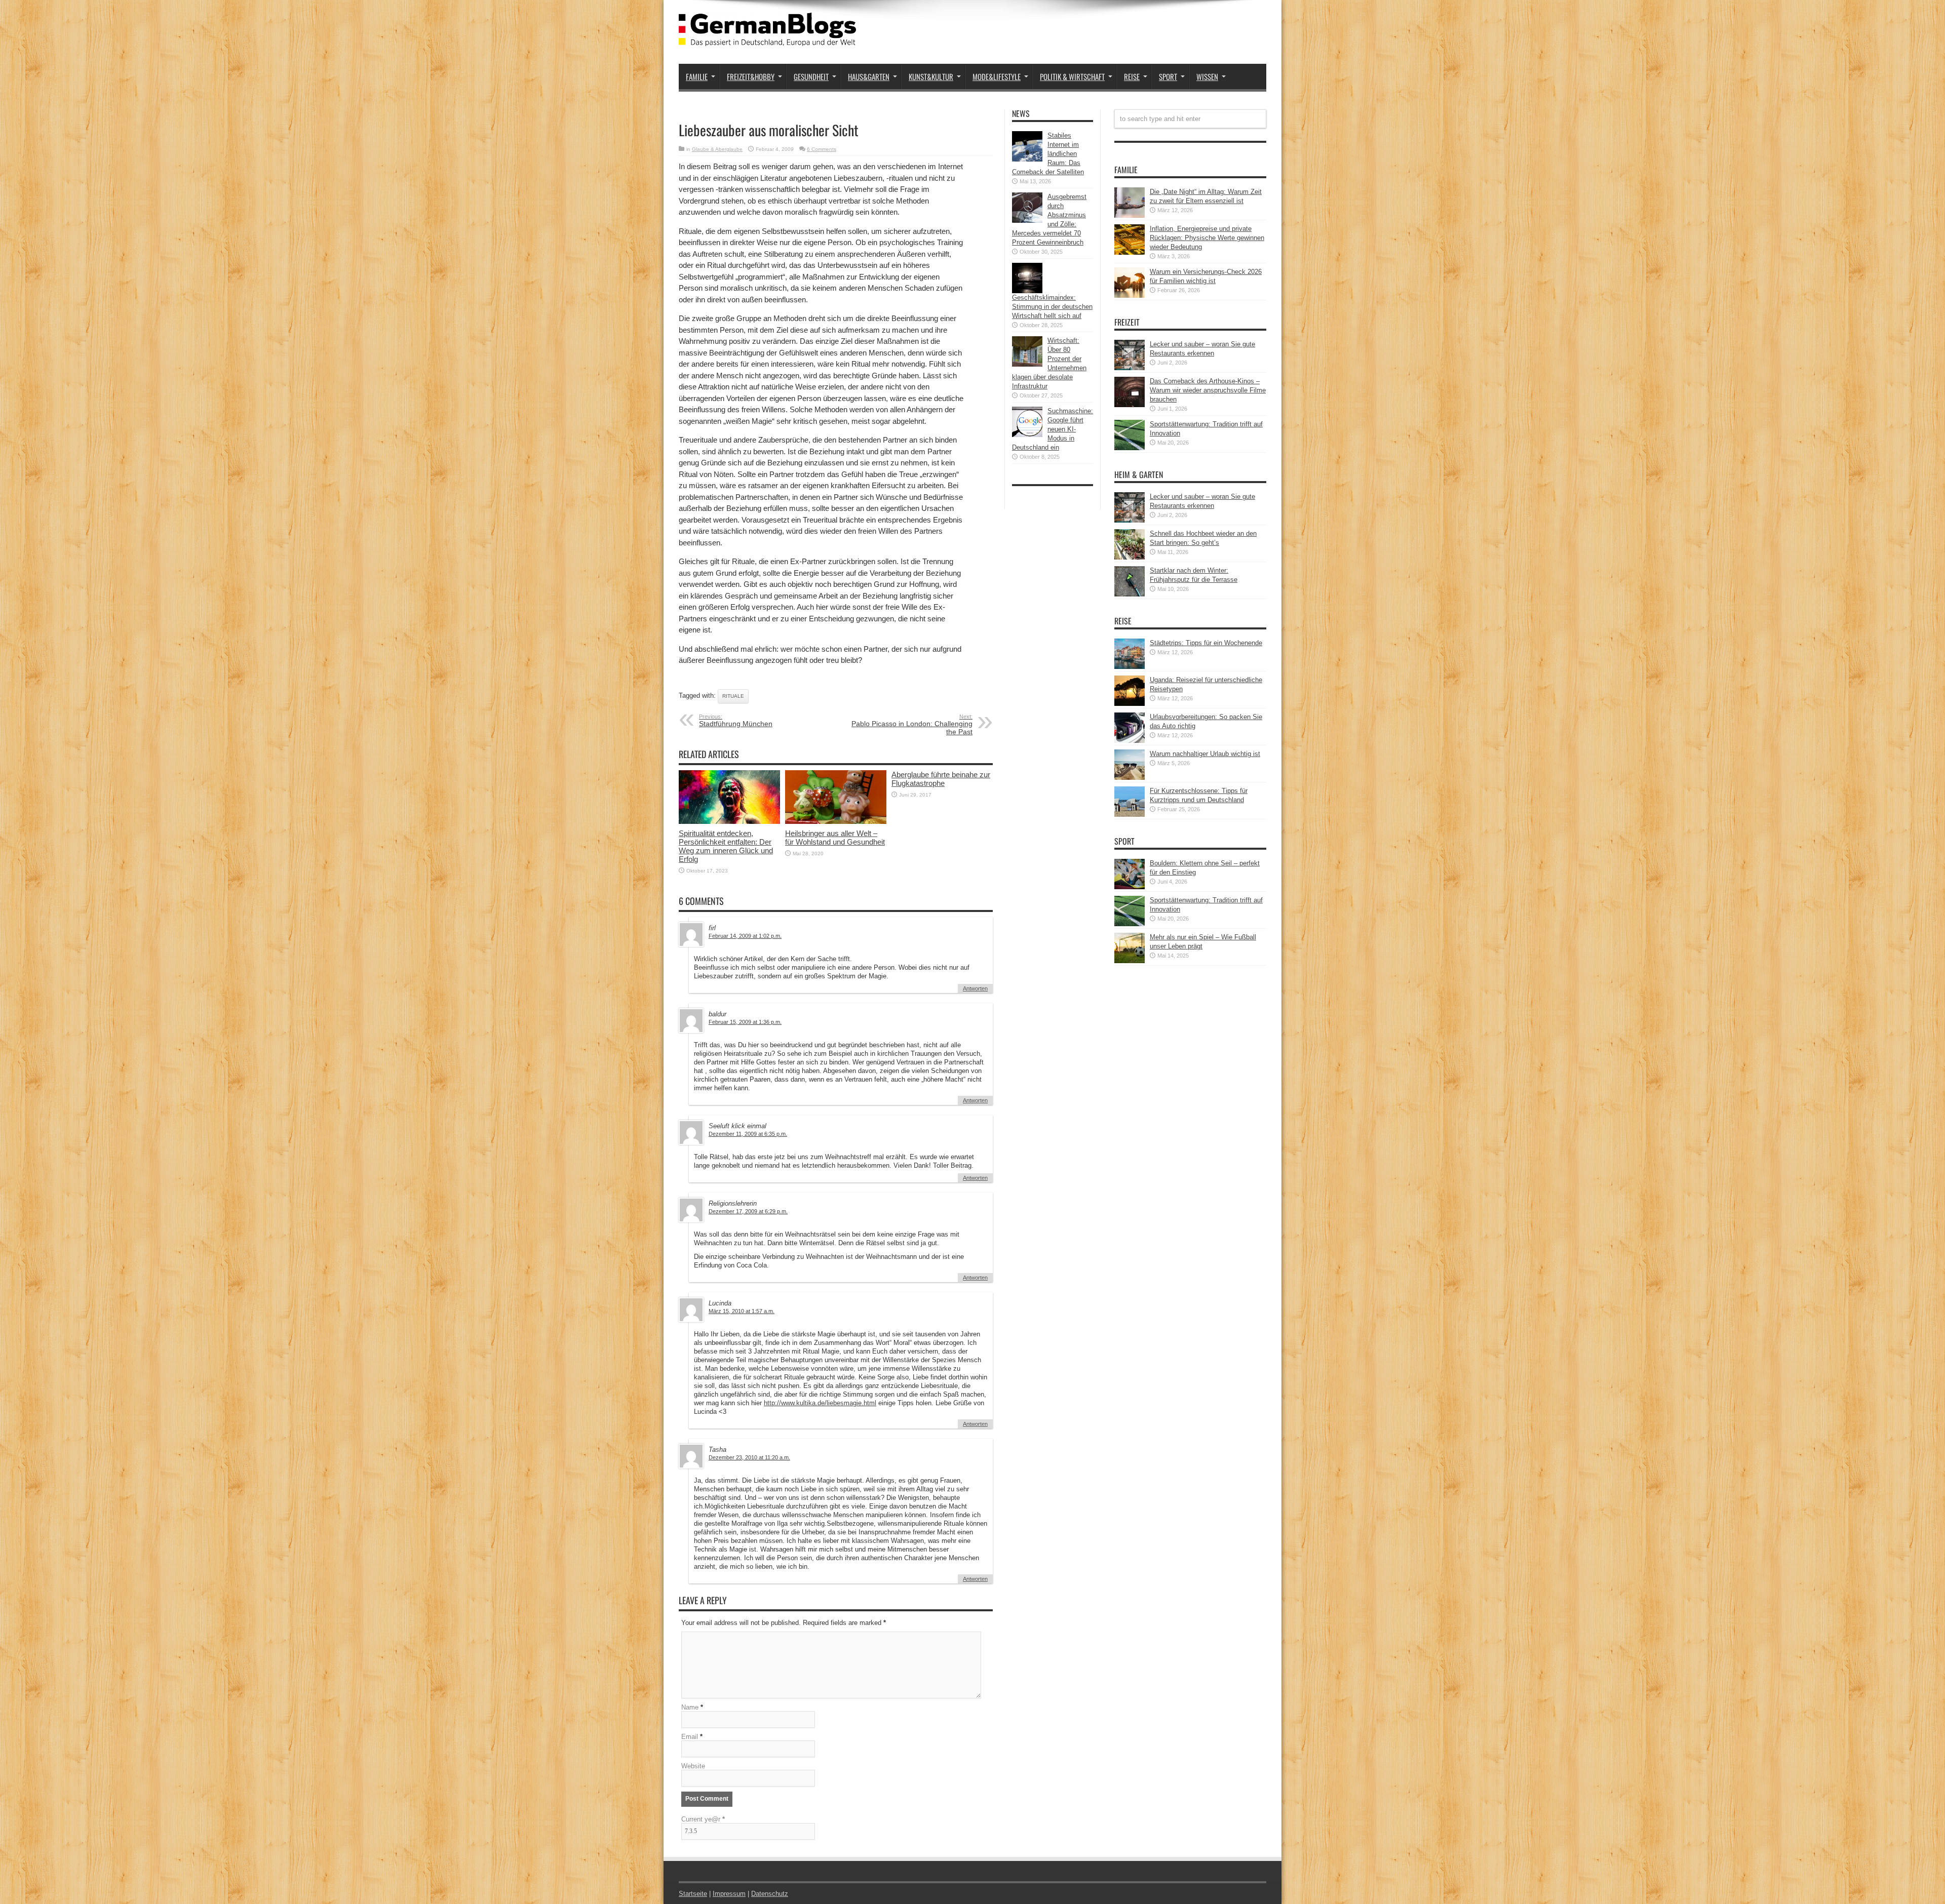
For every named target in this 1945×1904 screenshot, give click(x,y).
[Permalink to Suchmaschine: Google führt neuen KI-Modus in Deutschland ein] (1027, 435)
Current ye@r (703, 1819)
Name (690, 1707)
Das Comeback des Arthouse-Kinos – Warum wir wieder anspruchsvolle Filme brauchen (1208, 390)
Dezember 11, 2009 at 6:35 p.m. (748, 1134)
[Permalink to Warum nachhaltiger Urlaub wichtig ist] (1130, 778)
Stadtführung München (736, 721)
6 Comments (822, 149)
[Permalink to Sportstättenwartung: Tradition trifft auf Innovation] (1130, 448)
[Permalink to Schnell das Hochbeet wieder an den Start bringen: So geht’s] (1130, 557)
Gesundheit (811, 76)
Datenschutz (770, 1894)
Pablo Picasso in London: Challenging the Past (912, 725)
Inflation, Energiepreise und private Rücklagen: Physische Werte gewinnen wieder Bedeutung (1207, 238)
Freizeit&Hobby (751, 76)
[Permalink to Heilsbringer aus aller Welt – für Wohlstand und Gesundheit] (836, 822)
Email (690, 1737)
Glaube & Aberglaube (717, 149)
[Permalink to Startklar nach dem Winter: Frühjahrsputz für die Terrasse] (1130, 594)
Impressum (729, 1894)
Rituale (733, 696)
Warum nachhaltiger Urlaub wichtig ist (1205, 754)
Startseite (693, 1894)
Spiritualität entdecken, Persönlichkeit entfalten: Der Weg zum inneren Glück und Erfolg (726, 846)
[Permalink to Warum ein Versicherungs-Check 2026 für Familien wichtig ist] (1130, 295)
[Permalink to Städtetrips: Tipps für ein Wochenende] (1130, 667)
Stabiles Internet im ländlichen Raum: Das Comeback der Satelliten (1048, 154)
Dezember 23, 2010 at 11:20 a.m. (749, 1457)
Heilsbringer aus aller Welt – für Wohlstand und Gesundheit (835, 838)
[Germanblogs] (767, 38)
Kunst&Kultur (931, 76)
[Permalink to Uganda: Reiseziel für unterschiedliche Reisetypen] (1130, 704)
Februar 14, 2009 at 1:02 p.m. (745, 936)
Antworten (975, 988)
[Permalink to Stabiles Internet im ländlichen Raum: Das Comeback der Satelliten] (1027, 159)
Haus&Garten (869, 76)
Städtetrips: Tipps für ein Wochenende (1206, 643)
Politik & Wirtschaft (1072, 76)
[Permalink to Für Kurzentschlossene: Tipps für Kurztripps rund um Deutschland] (1130, 815)
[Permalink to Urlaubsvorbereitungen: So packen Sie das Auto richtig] (1130, 741)
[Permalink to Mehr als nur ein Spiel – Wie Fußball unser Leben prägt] (1130, 961)
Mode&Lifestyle (997, 76)
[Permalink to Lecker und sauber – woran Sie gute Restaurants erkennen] (1130, 368)
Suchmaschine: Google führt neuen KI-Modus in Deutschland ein (1053, 429)
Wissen (1207, 76)
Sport (1168, 76)
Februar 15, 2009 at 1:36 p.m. (745, 1022)
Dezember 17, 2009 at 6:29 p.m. (748, 1211)
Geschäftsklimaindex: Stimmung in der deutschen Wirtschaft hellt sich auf (1052, 307)
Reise (1132, 76)
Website (693, 1766)
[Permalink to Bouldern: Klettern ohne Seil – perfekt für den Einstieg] (1130, 887)
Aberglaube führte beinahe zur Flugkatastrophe (941, 779)
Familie (697, 76)
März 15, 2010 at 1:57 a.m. (742, 1311)
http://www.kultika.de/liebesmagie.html (820, 1403)
